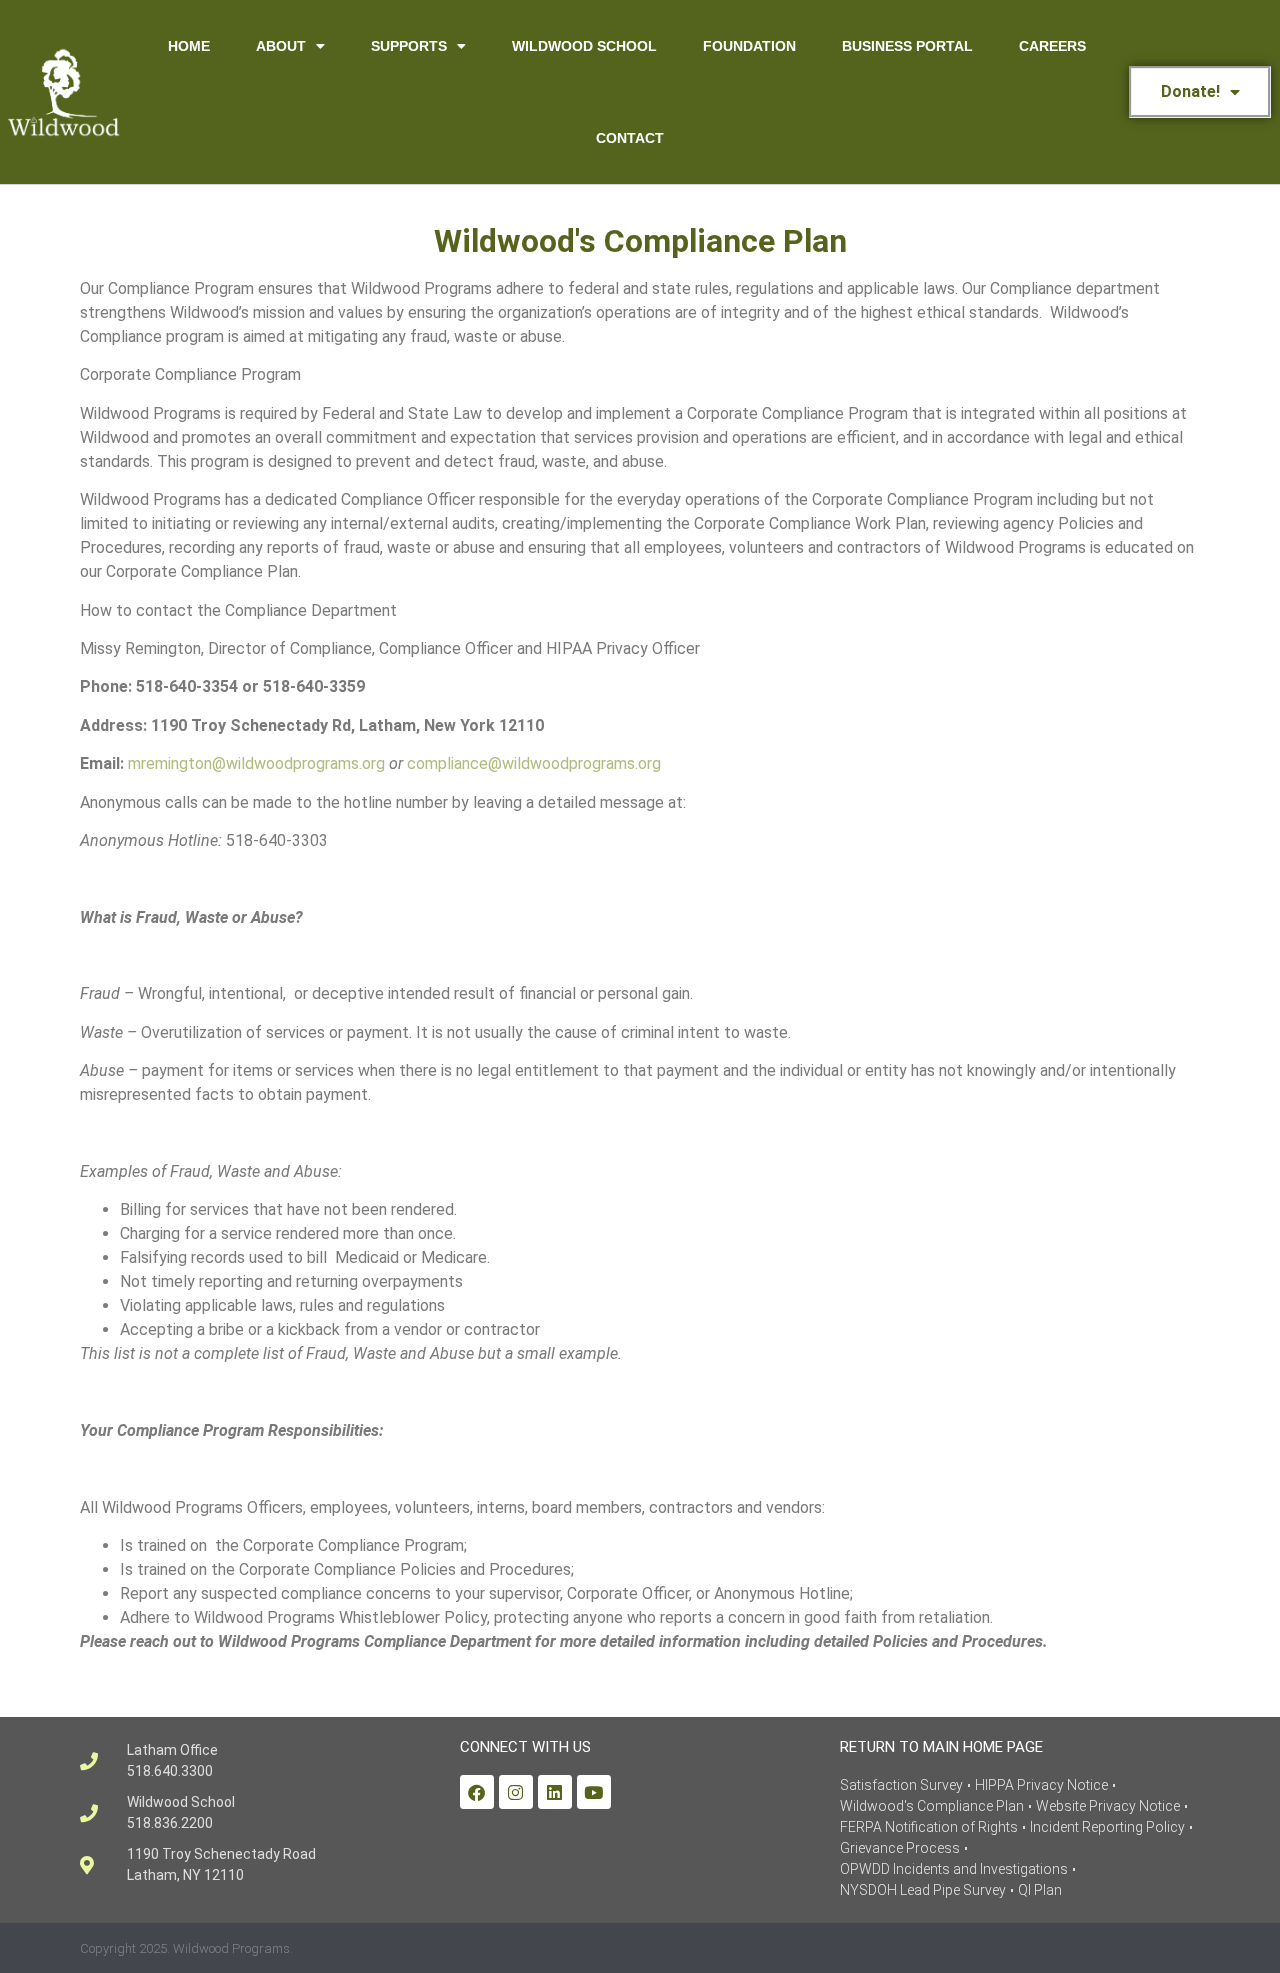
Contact (630, 138)
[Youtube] (594, 1792)
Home (189, 46)
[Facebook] (477, 1792)
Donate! (1190, 91)
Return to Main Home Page (941, 1747)
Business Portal (907, 46)
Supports (409, 46)
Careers (1052, 46)
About (281, 46)
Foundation (749, 46)
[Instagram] (516, 1792)
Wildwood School (584, 46)
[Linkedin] (555, 1792)
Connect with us (525, 1747)
